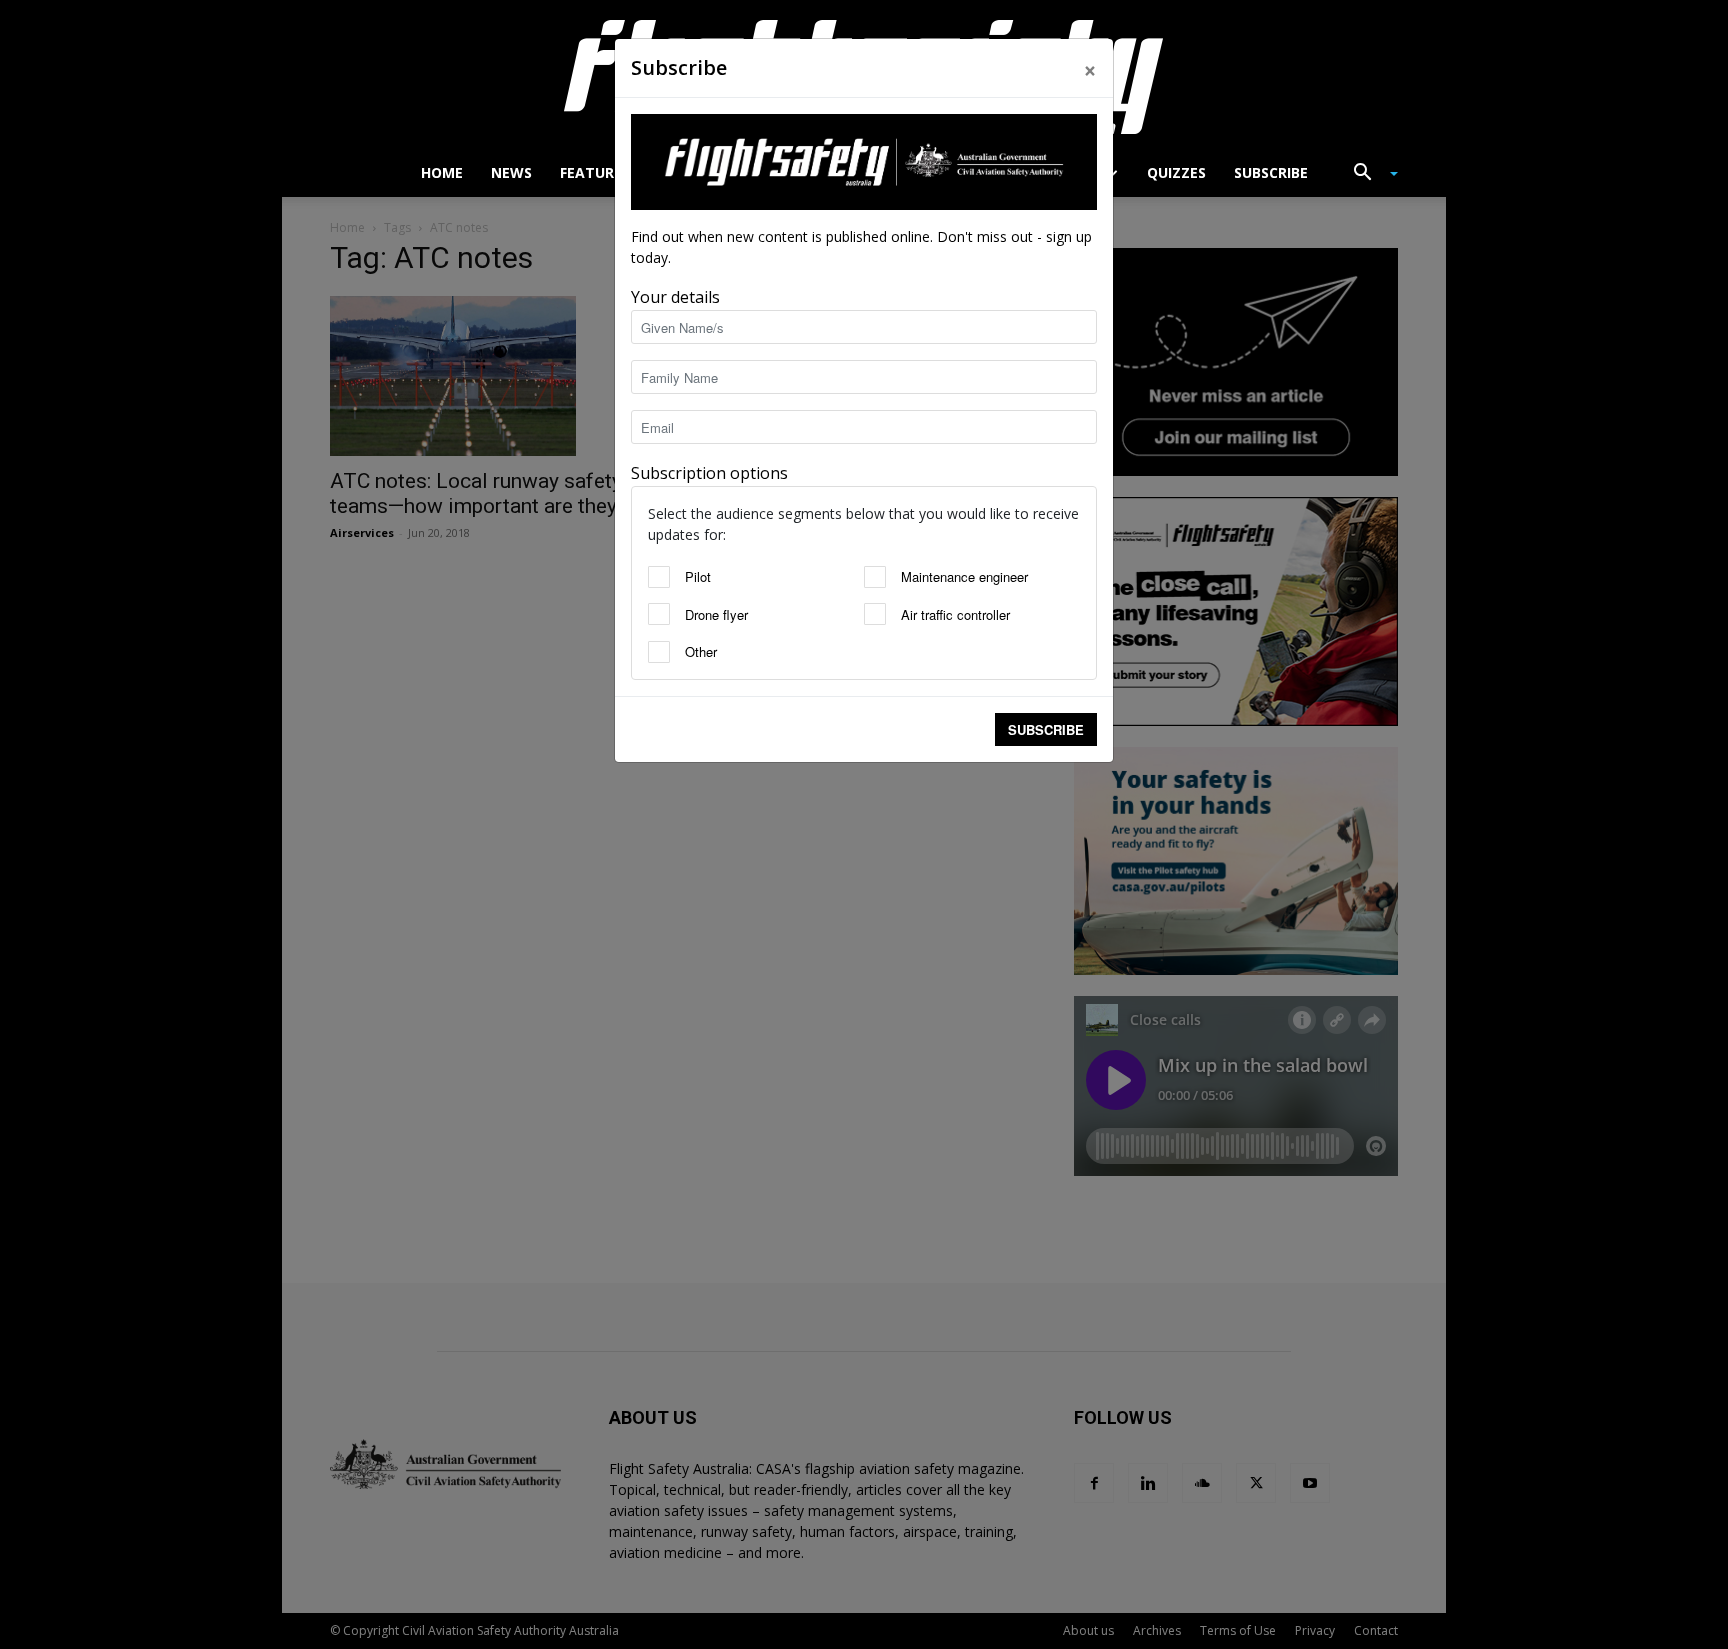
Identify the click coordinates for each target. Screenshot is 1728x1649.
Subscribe (1046, 729)
